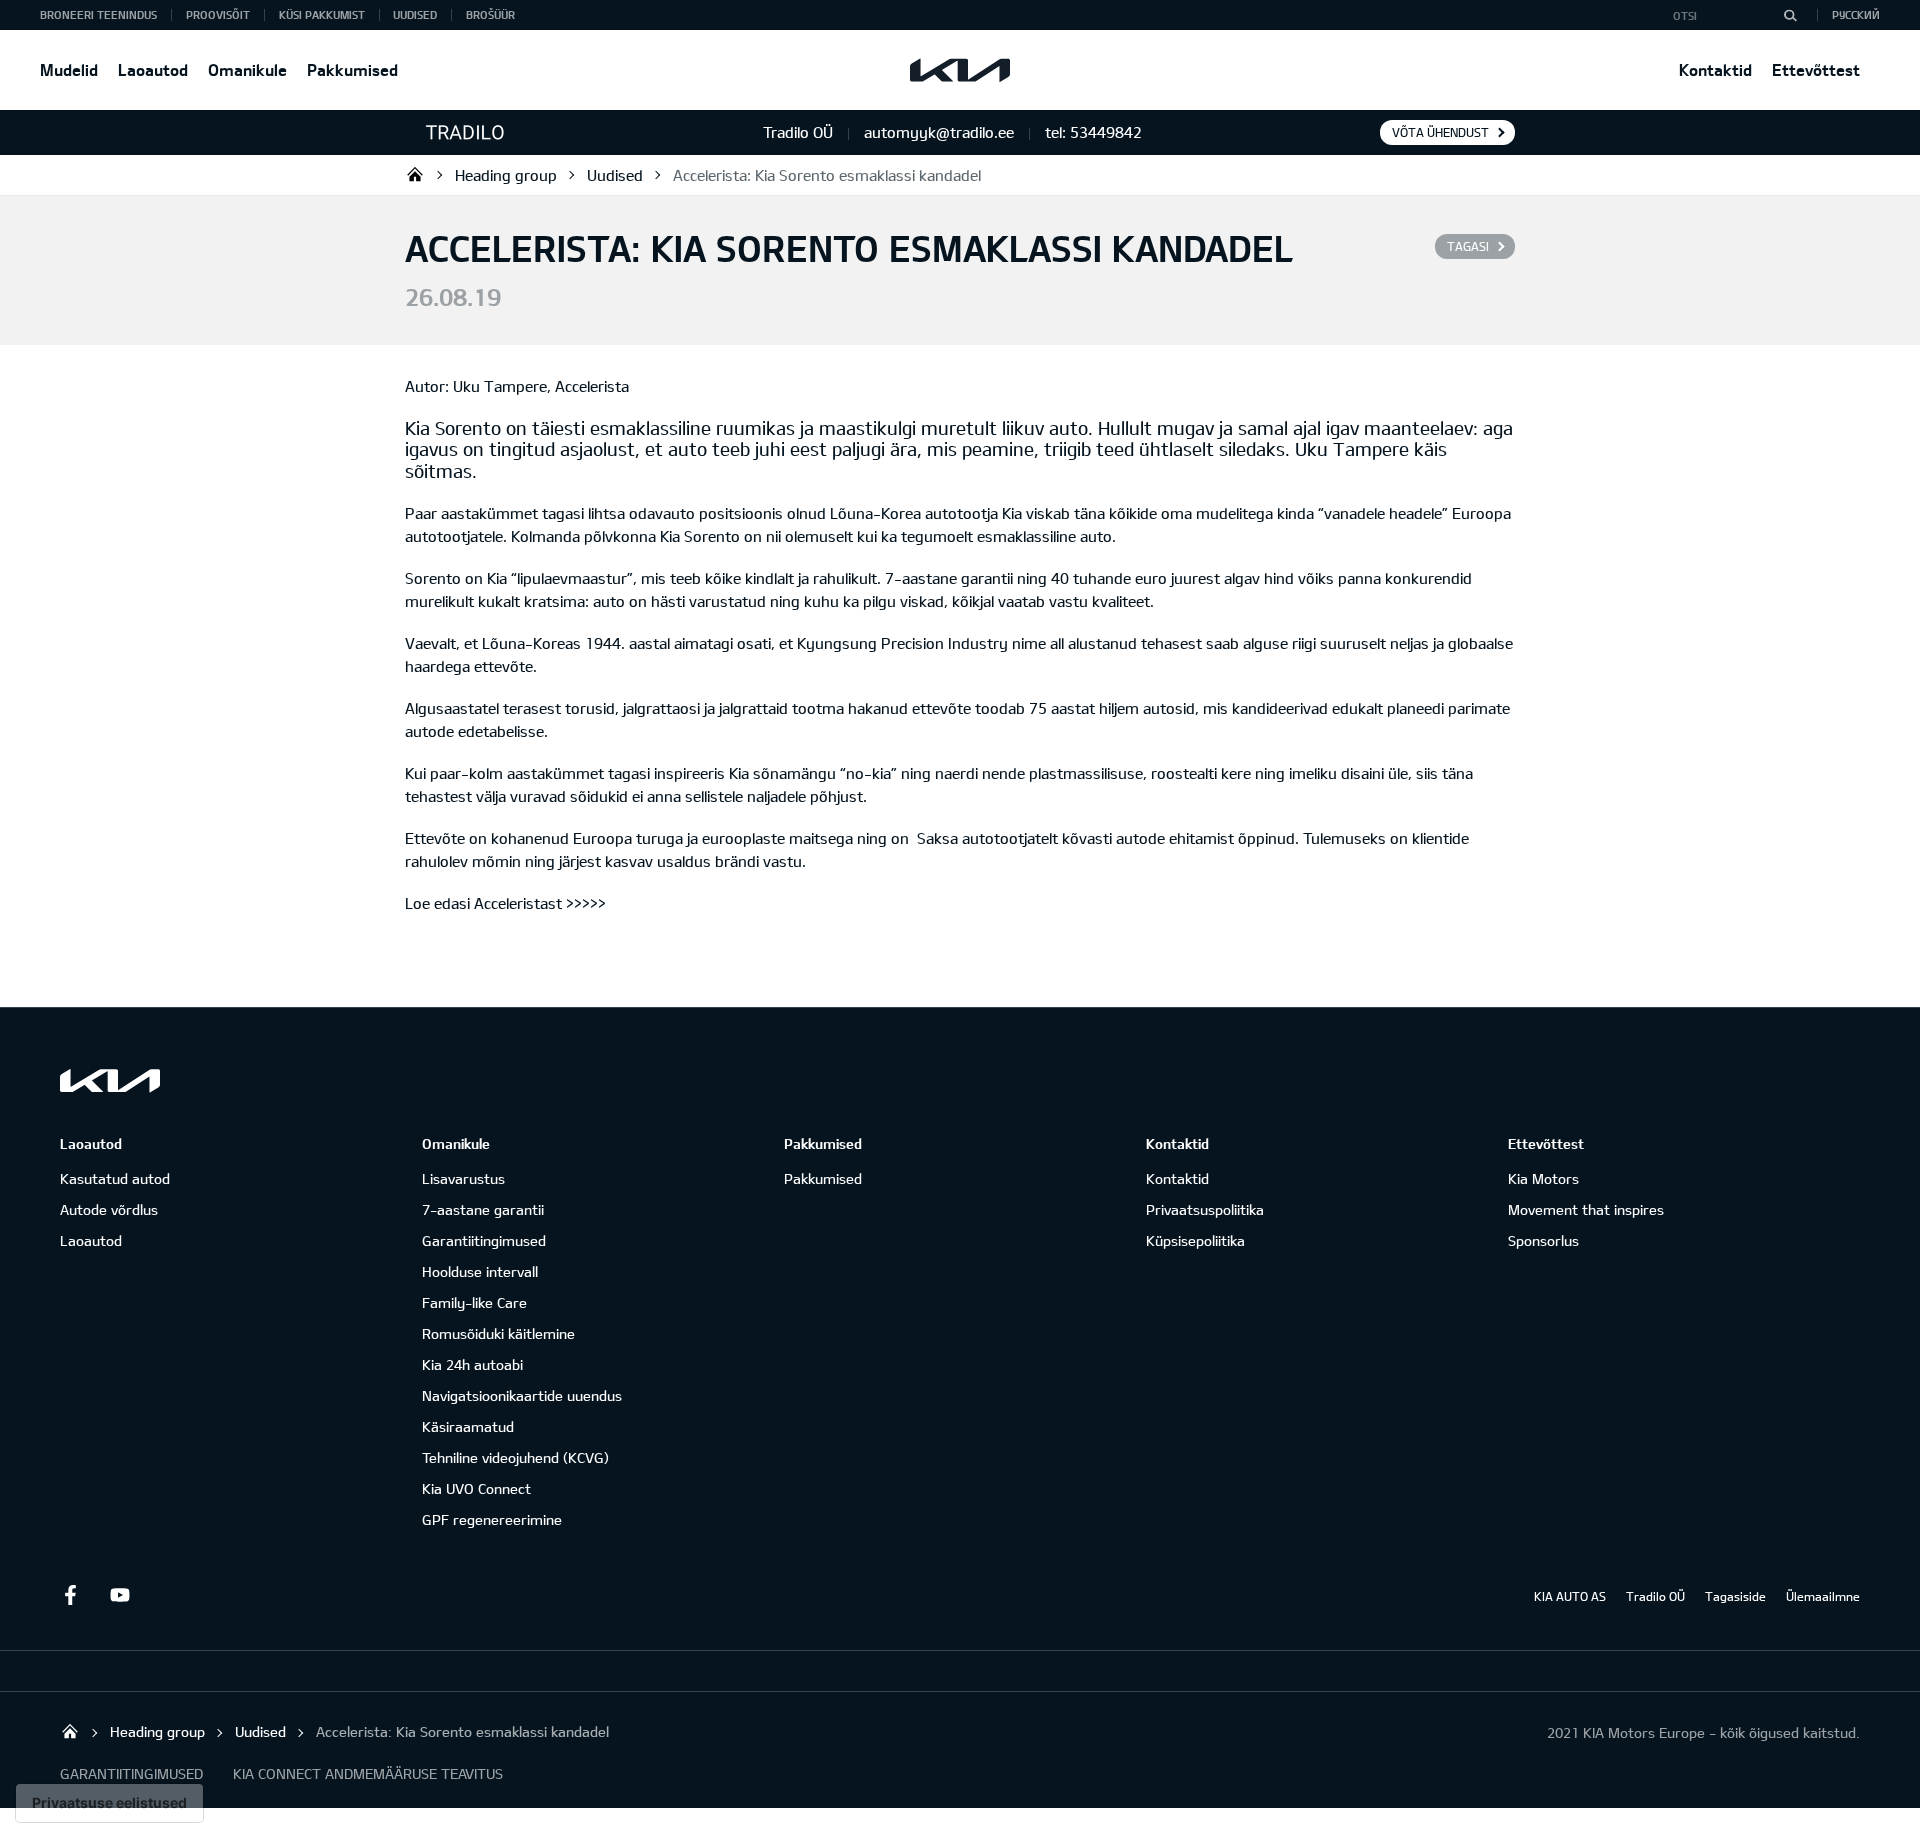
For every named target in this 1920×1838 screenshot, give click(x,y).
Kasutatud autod (115, 1178)
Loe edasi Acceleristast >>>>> (505, 903)
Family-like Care (474, 1302)
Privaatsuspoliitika (1205, 1209)
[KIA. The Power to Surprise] (110, 1080)
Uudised (415, 14)
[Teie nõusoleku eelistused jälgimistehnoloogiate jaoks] (109, 1803)
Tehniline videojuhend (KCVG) (515, 1457)
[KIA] (960, 70)
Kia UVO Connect (476, 1488)
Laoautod (153, 69)
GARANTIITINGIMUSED (131, 1773)
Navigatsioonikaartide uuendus (522, 1395)
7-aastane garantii (483, 1209)
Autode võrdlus (109, 1209)
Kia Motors (1543, 1178)
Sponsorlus (1543, 1240)
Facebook (70, 1595)
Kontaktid (1715, 69)
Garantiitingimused (484, 1240)
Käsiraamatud (468, 1426)
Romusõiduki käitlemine (498, 1333)
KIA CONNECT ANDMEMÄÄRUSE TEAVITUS (368, 1773)
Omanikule (247, 69)
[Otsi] (1790, 15)
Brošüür (490, 14)
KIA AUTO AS (1570, 1596)
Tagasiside (1735, 1596)
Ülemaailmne (1823, 1596)
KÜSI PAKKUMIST (322, 14)
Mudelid (69, 69)
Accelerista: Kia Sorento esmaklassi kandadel (827, 175)
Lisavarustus (463, 1178)
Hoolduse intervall (480, 1271)
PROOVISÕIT (218, 14)
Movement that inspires (1586, 1209)
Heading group (506, 175)
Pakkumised (352, 69)
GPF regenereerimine (492, 1519)
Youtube (120, 1595)
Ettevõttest (1816, 69)
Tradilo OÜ (415, 174)
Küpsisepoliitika (1195, 1240)
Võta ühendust (1440, 132)
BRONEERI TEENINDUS (98, 14)
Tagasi (1468, 246)
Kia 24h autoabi (472, 1364)
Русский (1856, 14)
